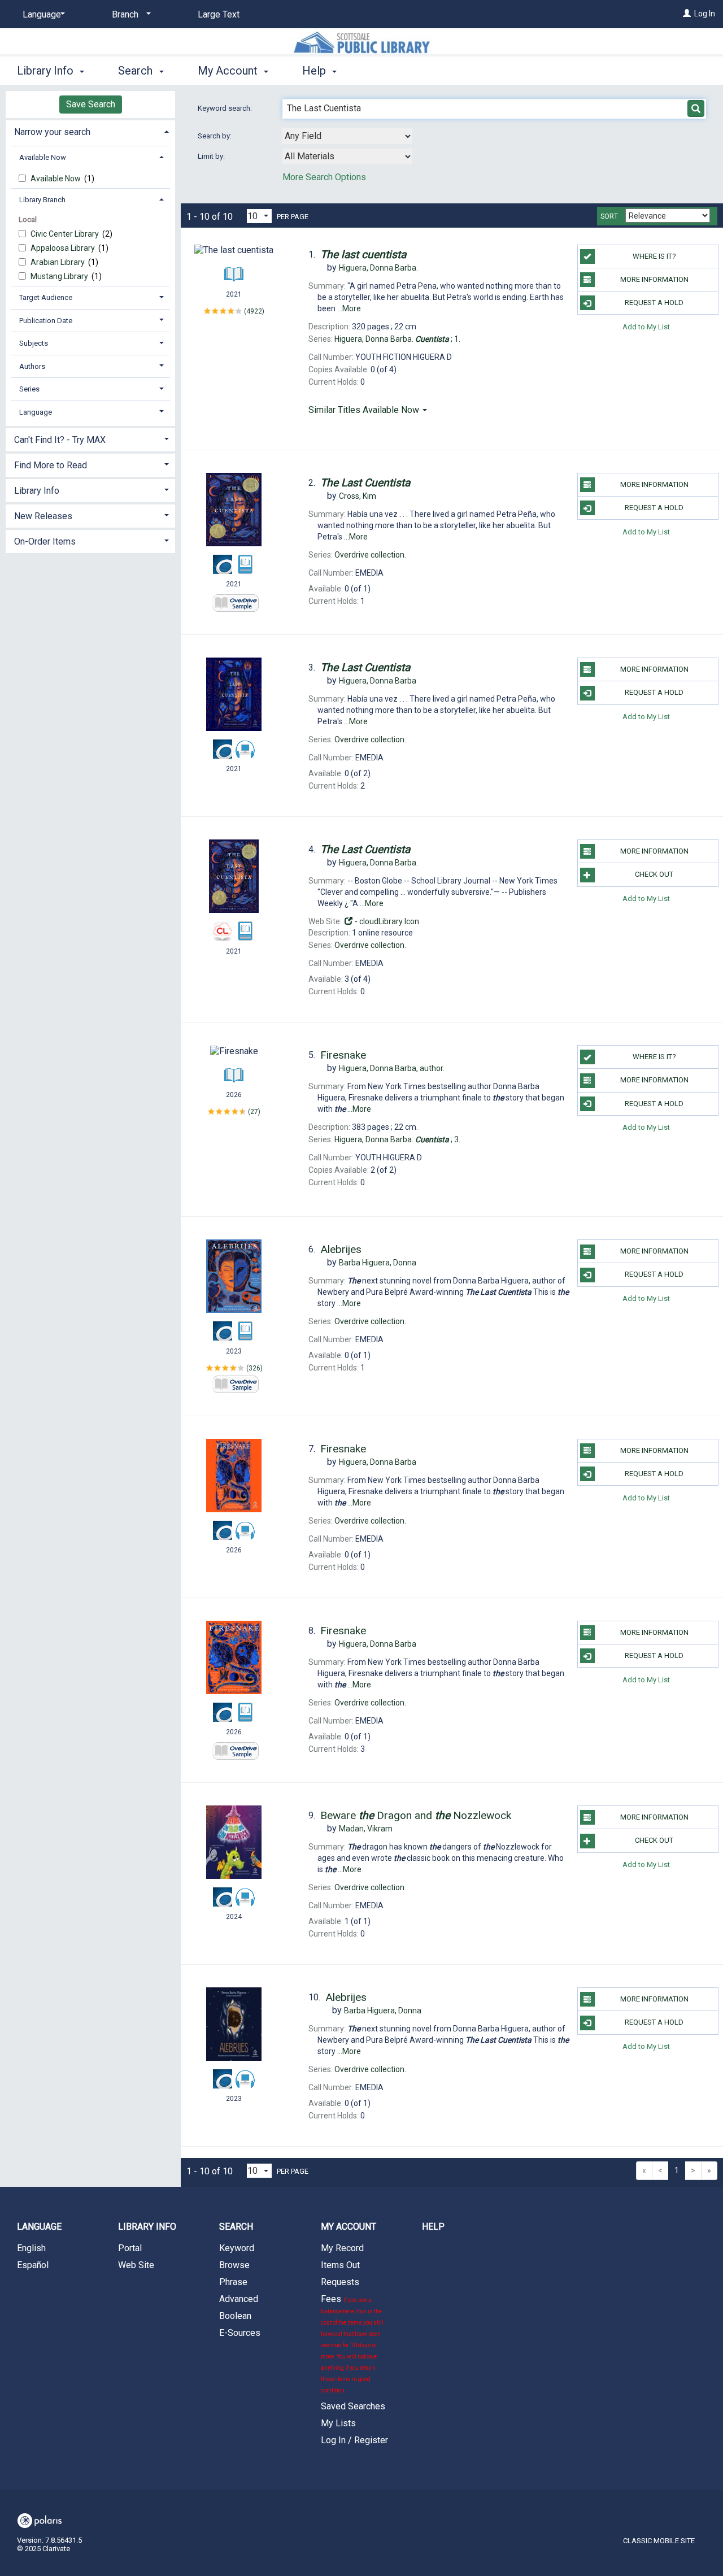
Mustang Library (60, 276)
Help (433, 2227)
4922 (254, 311)
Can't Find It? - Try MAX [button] (60, 440)
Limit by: (212, 156)
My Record (342, 2248)
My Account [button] (229, 71)
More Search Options (324, 177)
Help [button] (315, 71)
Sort (609, 216)
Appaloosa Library (64, 248)
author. (392, 1068)
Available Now (56, 179)
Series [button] (29, 389)
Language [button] (36, 412)
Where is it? (654, 256)
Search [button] (137, 71)
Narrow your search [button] (52, 132)
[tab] (90, 131)
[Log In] (687, 14)
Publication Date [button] (46, 321)
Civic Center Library (66, 234)
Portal (130, 2248)
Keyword (237, 2248)
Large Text (219, 14)
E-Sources (240, 2333)
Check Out (654, 874)
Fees (352, 2344)
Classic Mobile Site (659, 2541)
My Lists (338, 2423)
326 (254, 1368)
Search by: (215, 136)
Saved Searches (353, 2406)
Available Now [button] (43, 157)
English (31, 2248)
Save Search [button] (91, 104)
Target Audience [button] (46, 297)
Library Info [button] (47, 71)
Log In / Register (354, 2440)
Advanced (239, 2299)
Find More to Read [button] (51, 465)
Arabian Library (58, 262)
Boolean (235, 2316)
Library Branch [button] (42, 200)
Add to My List (646, 326)
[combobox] (347, 136)
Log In (705, 14)
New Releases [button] (43, 516)
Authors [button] (32, 366)
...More (349, 308)
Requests (340, 2282)
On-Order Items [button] (45, 541)
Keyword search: (226, 108)
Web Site (136, 2265)
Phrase (233, 2282)
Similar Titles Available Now (365, 410)
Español (33, 2265)
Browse (234, 2265)
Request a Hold (654, 303)
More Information (654, 279)
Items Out (340, 2265)
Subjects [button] (34, 343)
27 (254, 1112)
